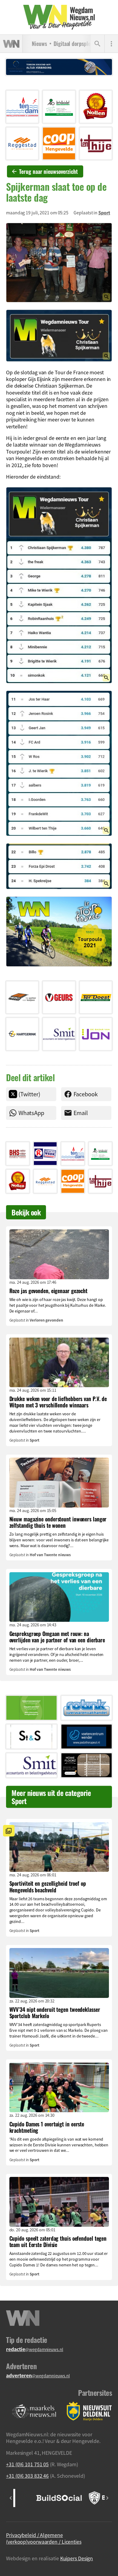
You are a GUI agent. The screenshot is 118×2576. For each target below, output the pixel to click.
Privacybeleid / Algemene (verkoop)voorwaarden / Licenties (44, 2538)
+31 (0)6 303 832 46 (27, 2476)
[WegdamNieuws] (59, 17)
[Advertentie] (22, 107)
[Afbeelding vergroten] (59, 263)
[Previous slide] (11, 2498)
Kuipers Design (77, 2558)
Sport (104, 213)
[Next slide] (107, 2498)
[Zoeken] (97, 44)
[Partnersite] (34, 2411)
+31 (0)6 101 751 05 (27, 2464)
